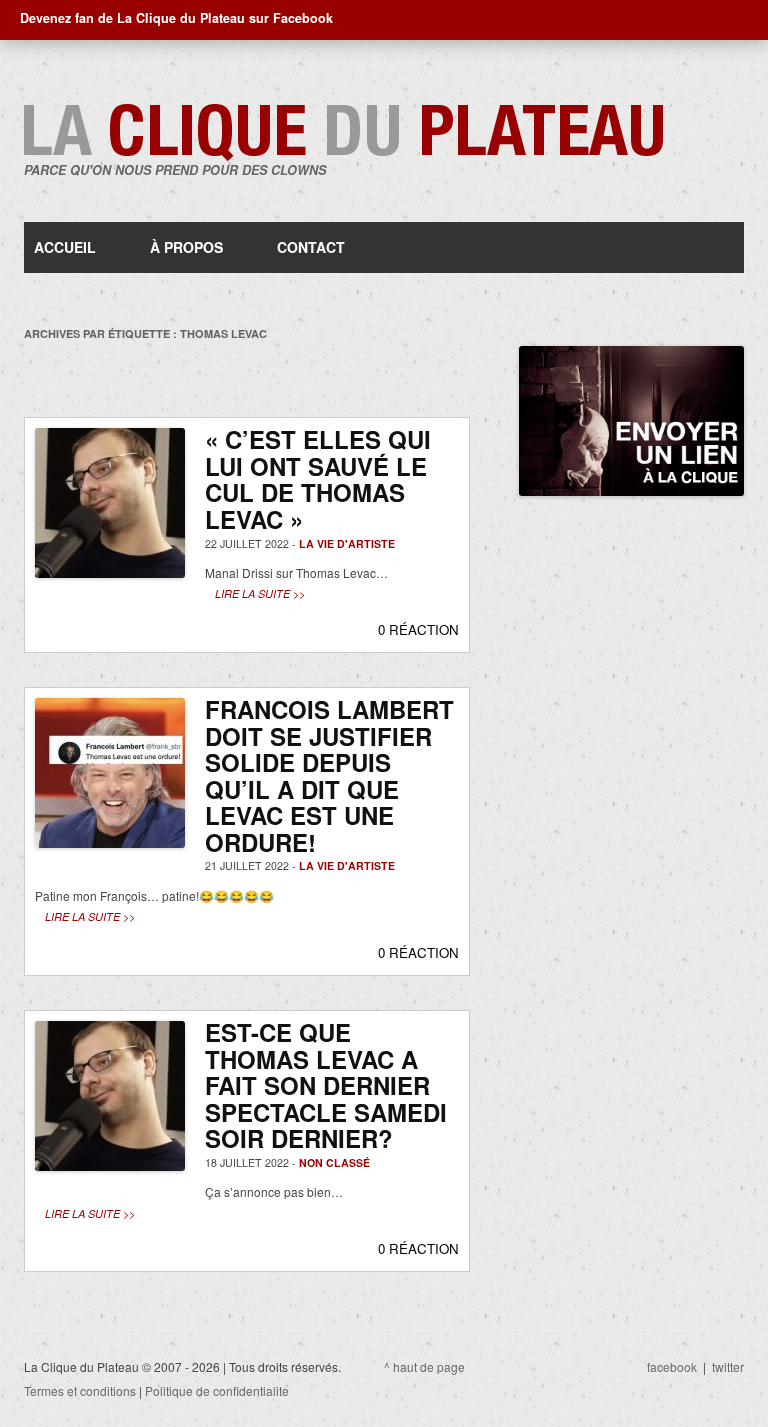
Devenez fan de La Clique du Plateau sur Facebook (176, 18)
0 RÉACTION (418, 629)
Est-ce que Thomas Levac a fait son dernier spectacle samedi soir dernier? (326, 1085)
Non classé (334, 1162)
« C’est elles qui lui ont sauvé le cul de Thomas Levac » (318, 479)
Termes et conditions (80, 1390)
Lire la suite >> (260, 593)
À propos (186, 247)
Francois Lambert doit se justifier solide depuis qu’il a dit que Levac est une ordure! (329, 775)
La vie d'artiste (347, 543)
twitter (728, 1366)
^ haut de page (424, 1366)
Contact (311, 247)
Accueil (65, 247)
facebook (672, 1366)
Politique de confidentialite (217, 1390)
